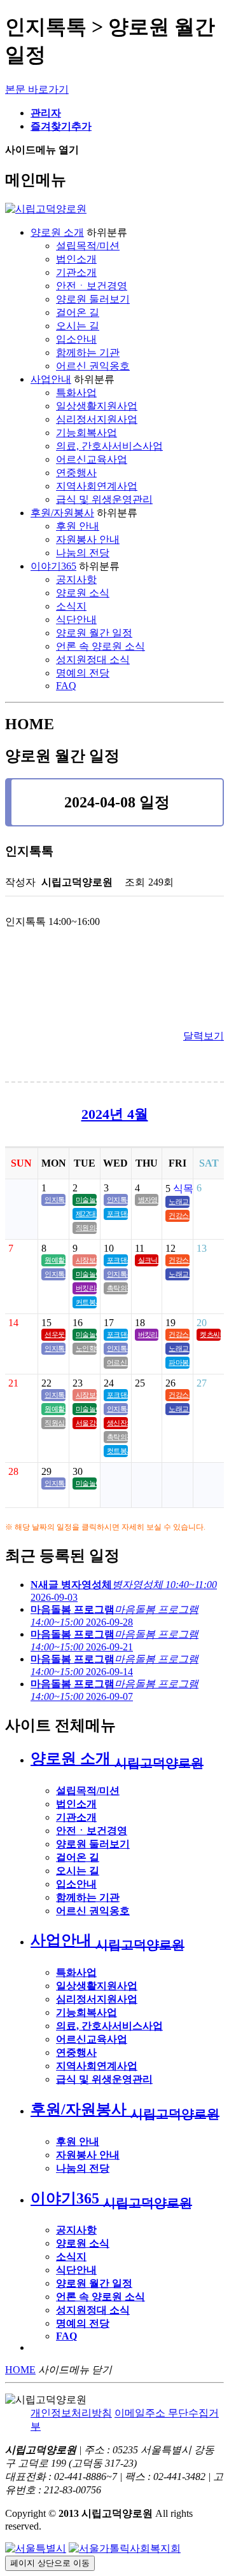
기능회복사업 (87, 433)
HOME (20, 2370)
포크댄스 (117, 1214)
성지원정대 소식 (93, 660)
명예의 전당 (83, 673)
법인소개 (76, 259)
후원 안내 (78, 526)
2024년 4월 (115, 1114)
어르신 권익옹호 (93, 366)
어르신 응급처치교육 (117, 1362)
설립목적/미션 (88, 246)
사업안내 (51, 379)
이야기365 (53, 566)
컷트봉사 (117, 1451)
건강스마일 (179, 1216)
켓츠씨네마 (210, 1334)
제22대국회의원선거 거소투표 (86, 1214)
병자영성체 (149, 1200)
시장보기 (86, 1260)
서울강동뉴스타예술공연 (86, 1423)
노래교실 (179, 1202)
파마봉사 (179, 1362)
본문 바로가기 (37, 89)
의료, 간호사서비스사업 (109, 446)
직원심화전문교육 (55, 1423)
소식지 (71, 606)
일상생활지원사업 (97, 406)
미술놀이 (86, 1200)
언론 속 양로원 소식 (101, 646)
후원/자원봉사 (62, 513)
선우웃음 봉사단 (55, 1334)
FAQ (66, 686)
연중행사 (76, 473)
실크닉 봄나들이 (149, 1260)
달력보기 (204, 1036)
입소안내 (76, 339)
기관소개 (76, 272)
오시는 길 (78, 326)
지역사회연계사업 (97, 486)
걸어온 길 (78, 312)
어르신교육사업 (92, 459)
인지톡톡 (55, 1200)
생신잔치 (117, 1423)
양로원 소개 (57, 232)
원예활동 (55, 1260)
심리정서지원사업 (97, 419)
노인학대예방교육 (86, 1348)
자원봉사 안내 (88, 539)
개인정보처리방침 (71, 2413)
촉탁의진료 (117, 1288)
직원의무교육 (86, 1228)
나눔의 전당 (83, 553)
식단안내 (76, 620)
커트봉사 (86, 1302)
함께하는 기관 (88, 353)
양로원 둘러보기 (93, 299)
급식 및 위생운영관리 (104, 499)
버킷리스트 (86, 1288)
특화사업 (76, 393)
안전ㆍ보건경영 (92, 286)
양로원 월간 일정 (94, 633)
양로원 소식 (83, 593)
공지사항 (76, 579)
